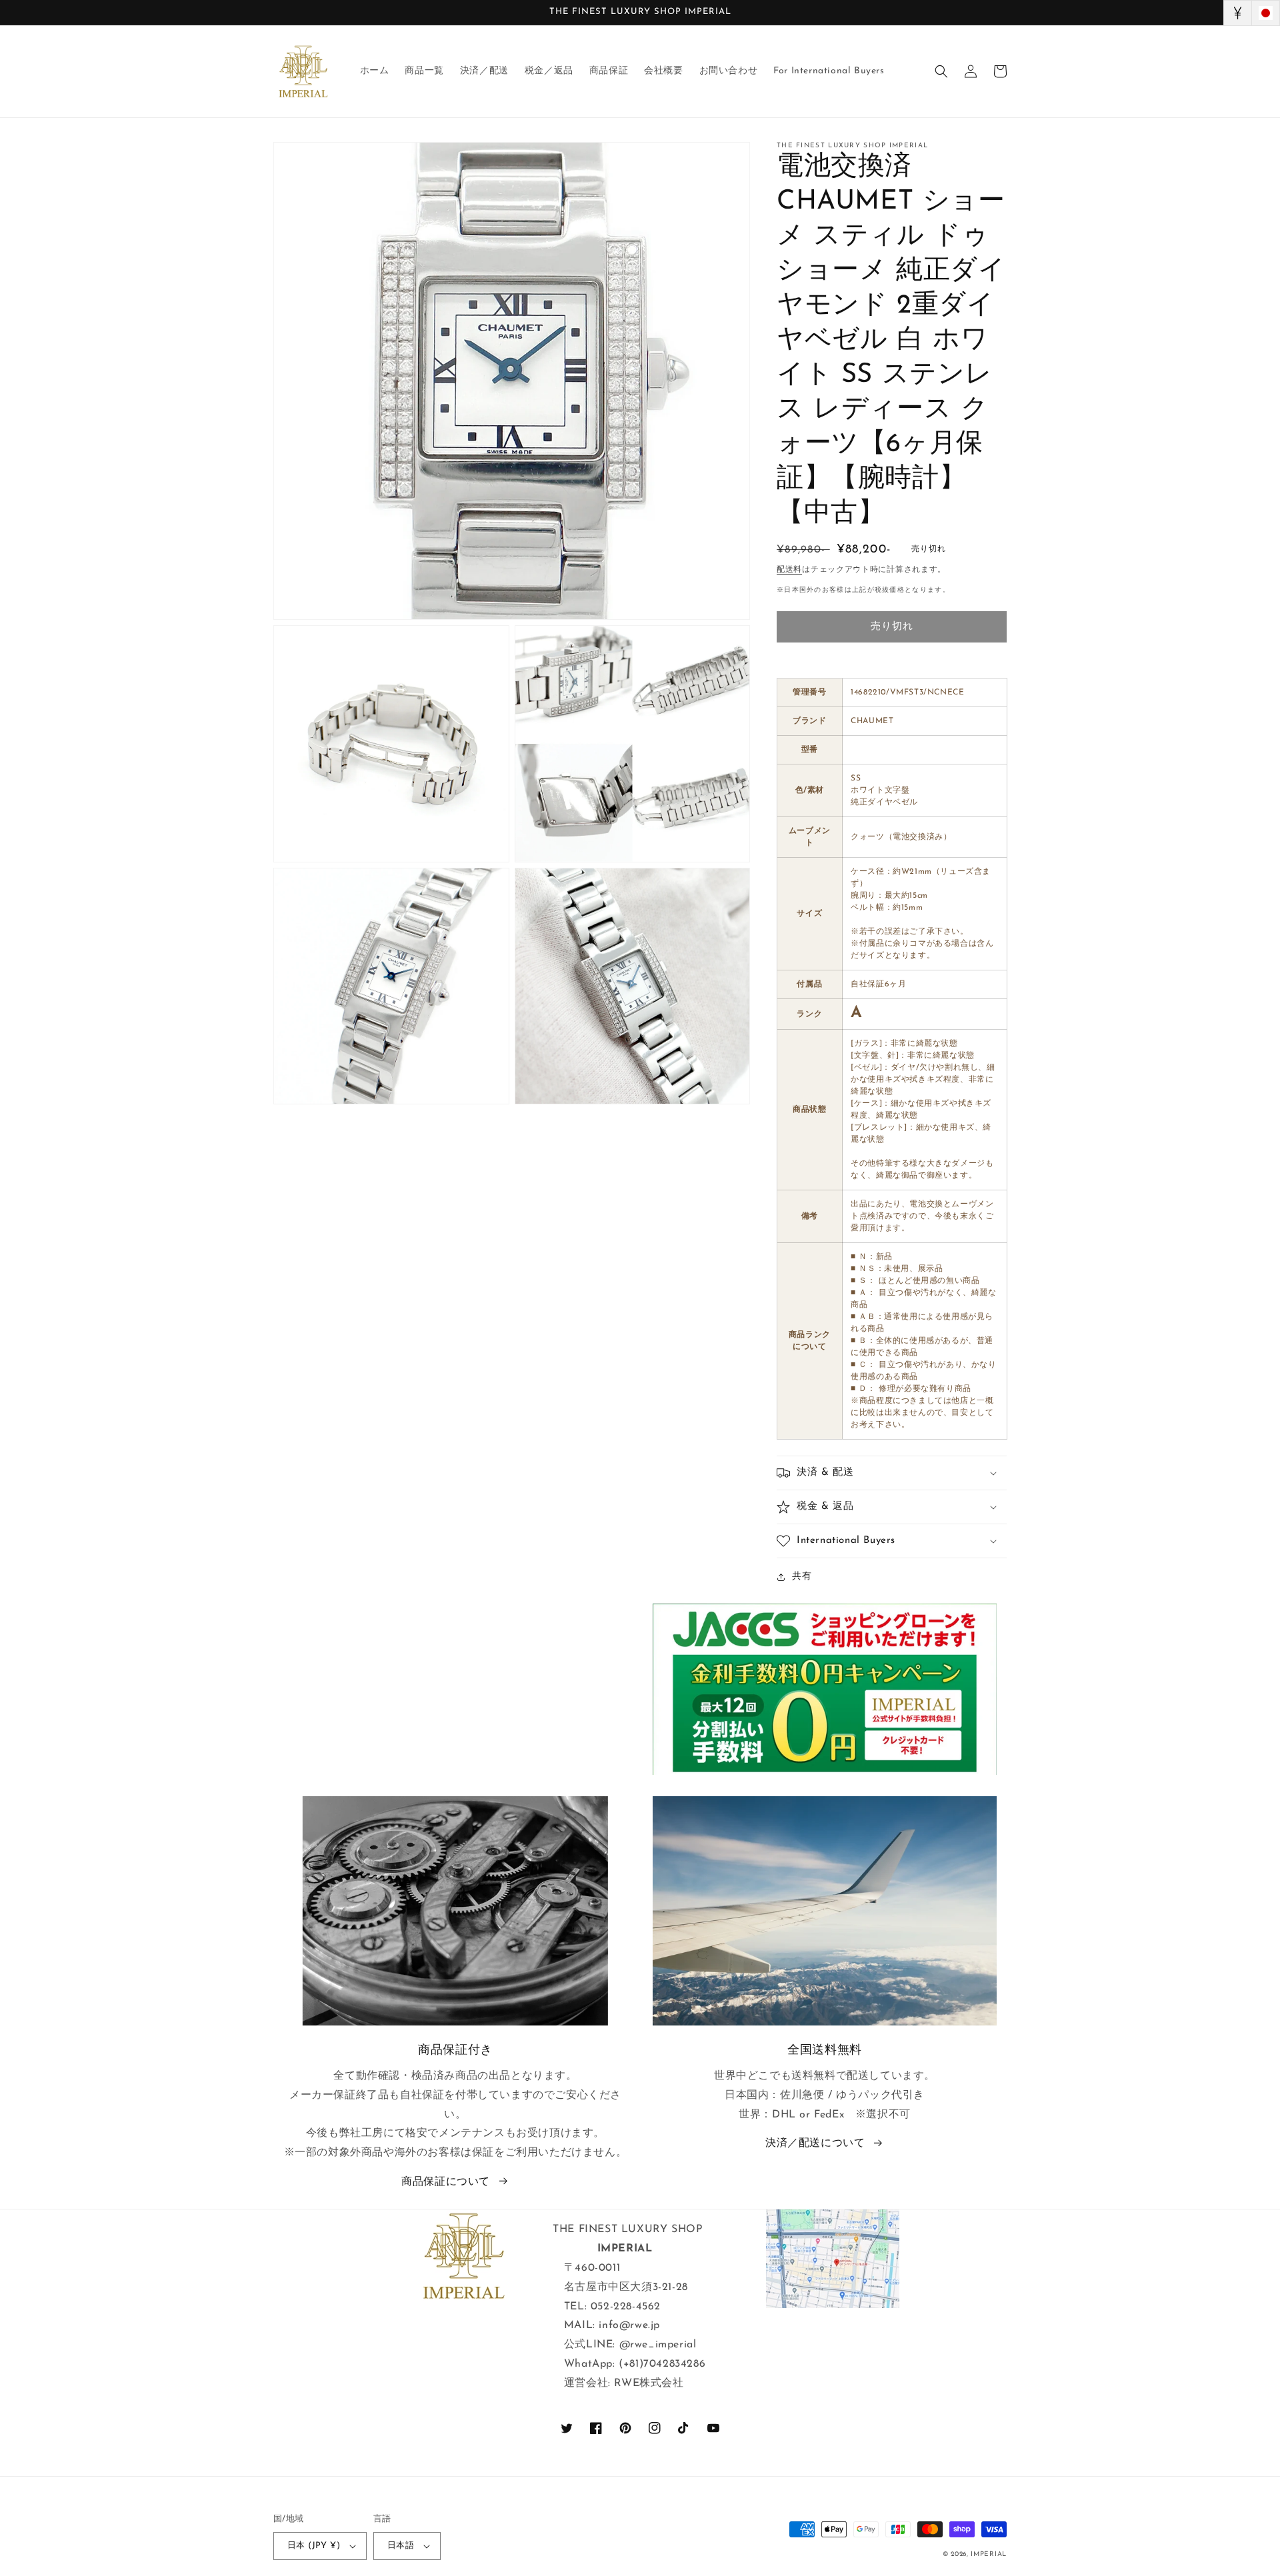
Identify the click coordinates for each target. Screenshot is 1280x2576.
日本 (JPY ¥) (314, 2546)
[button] (941, 71)
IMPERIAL (989, 2554)
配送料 (789, 570)
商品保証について (446, 2182)
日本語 (401, 2546)
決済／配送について (815, 2143)
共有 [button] (802, 1577)
